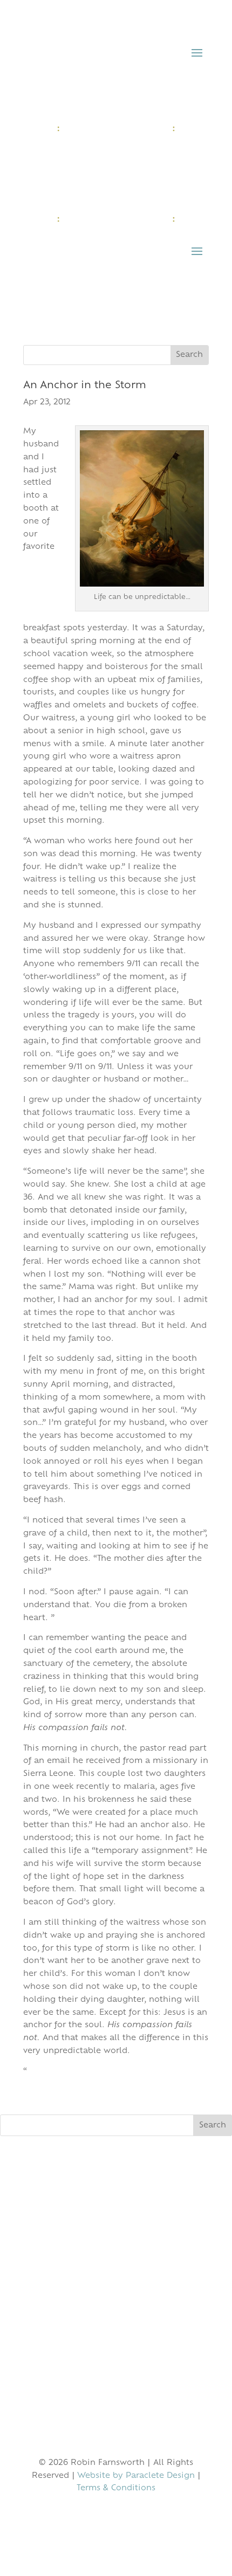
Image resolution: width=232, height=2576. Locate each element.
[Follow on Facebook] (94, 2520)
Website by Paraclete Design (136, 2476)
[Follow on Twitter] (138, 2520)
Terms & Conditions (116, 2488)
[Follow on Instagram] (116, 2520)
